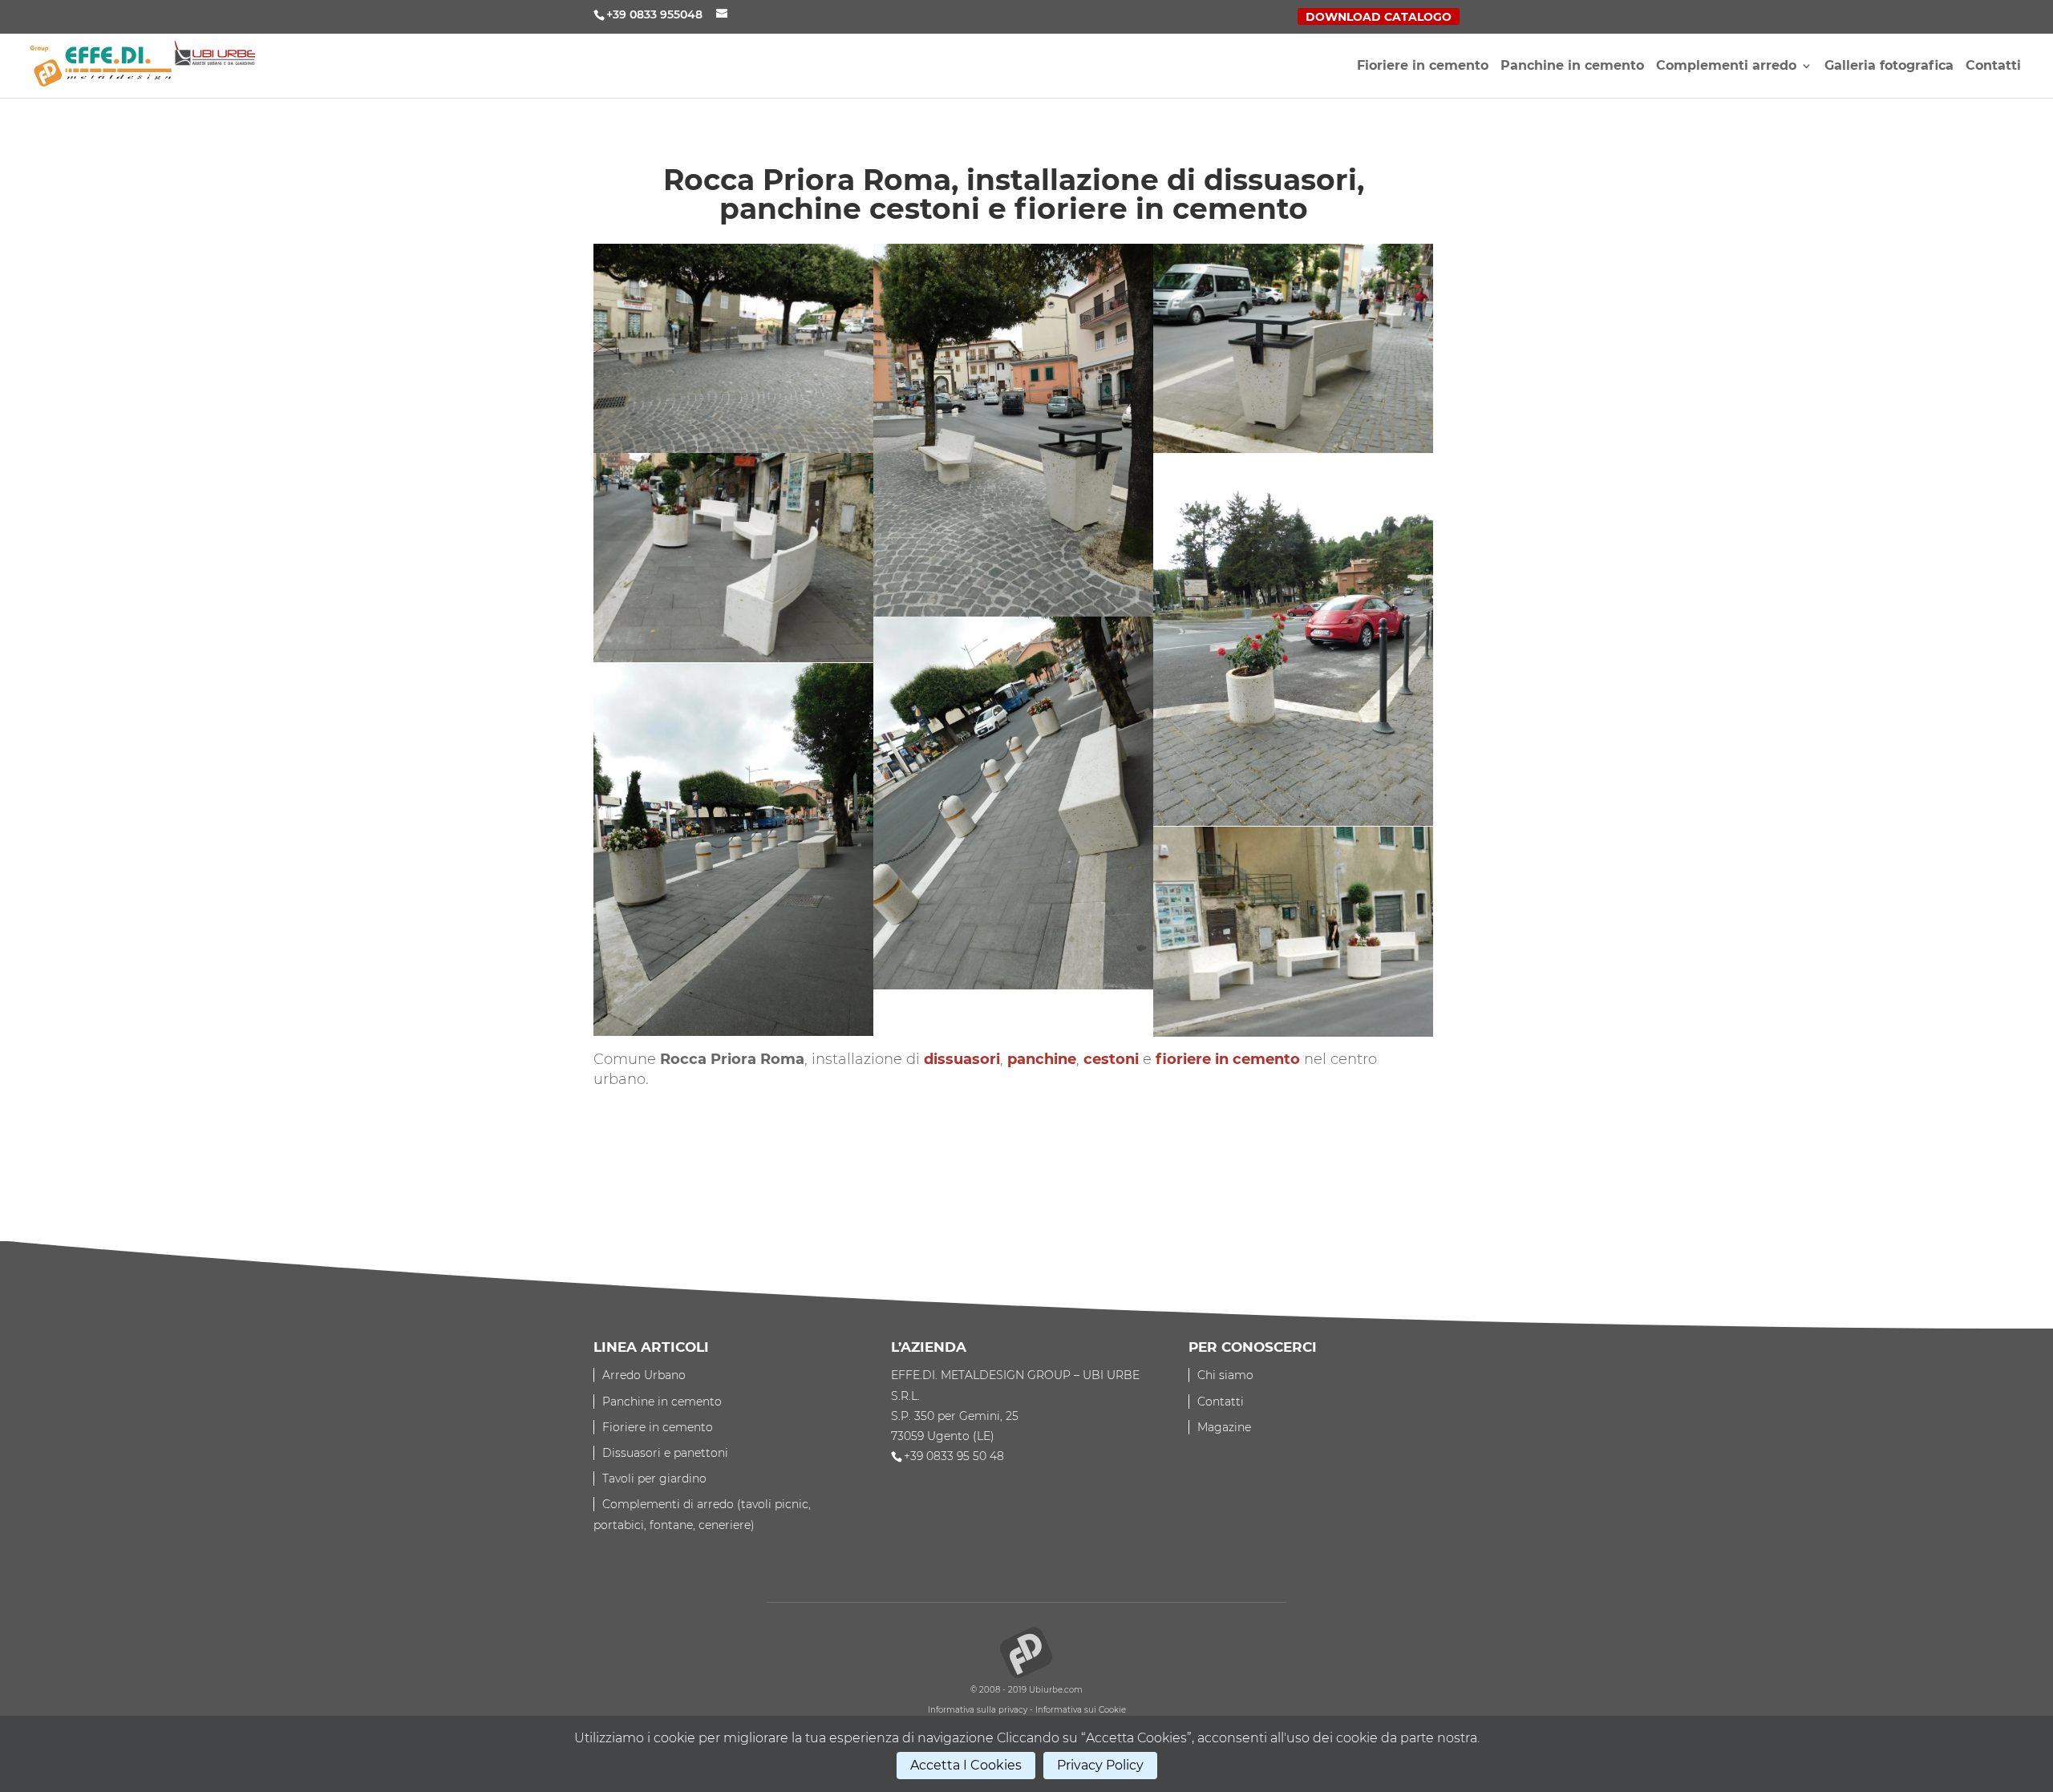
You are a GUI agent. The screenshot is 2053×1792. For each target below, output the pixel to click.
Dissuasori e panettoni (665, 1453)
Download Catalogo (1379, 18)
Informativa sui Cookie (1081, 1710)
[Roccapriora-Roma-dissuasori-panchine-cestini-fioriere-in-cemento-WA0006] (1293, 932)
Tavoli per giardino (654, 1479)
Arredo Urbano (644, 1375)
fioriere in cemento (1228, 1059)
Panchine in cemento (1572, 67)
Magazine (1224, 1427)
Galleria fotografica (1889, 67)
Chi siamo (1225, 1375)
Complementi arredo (1726, 67)
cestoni (1111, 1059)
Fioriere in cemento (1423, 67)
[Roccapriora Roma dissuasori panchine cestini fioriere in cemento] (733, 349)
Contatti (1993, 67)
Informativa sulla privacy (978, 1710)
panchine (1042, 1059)
